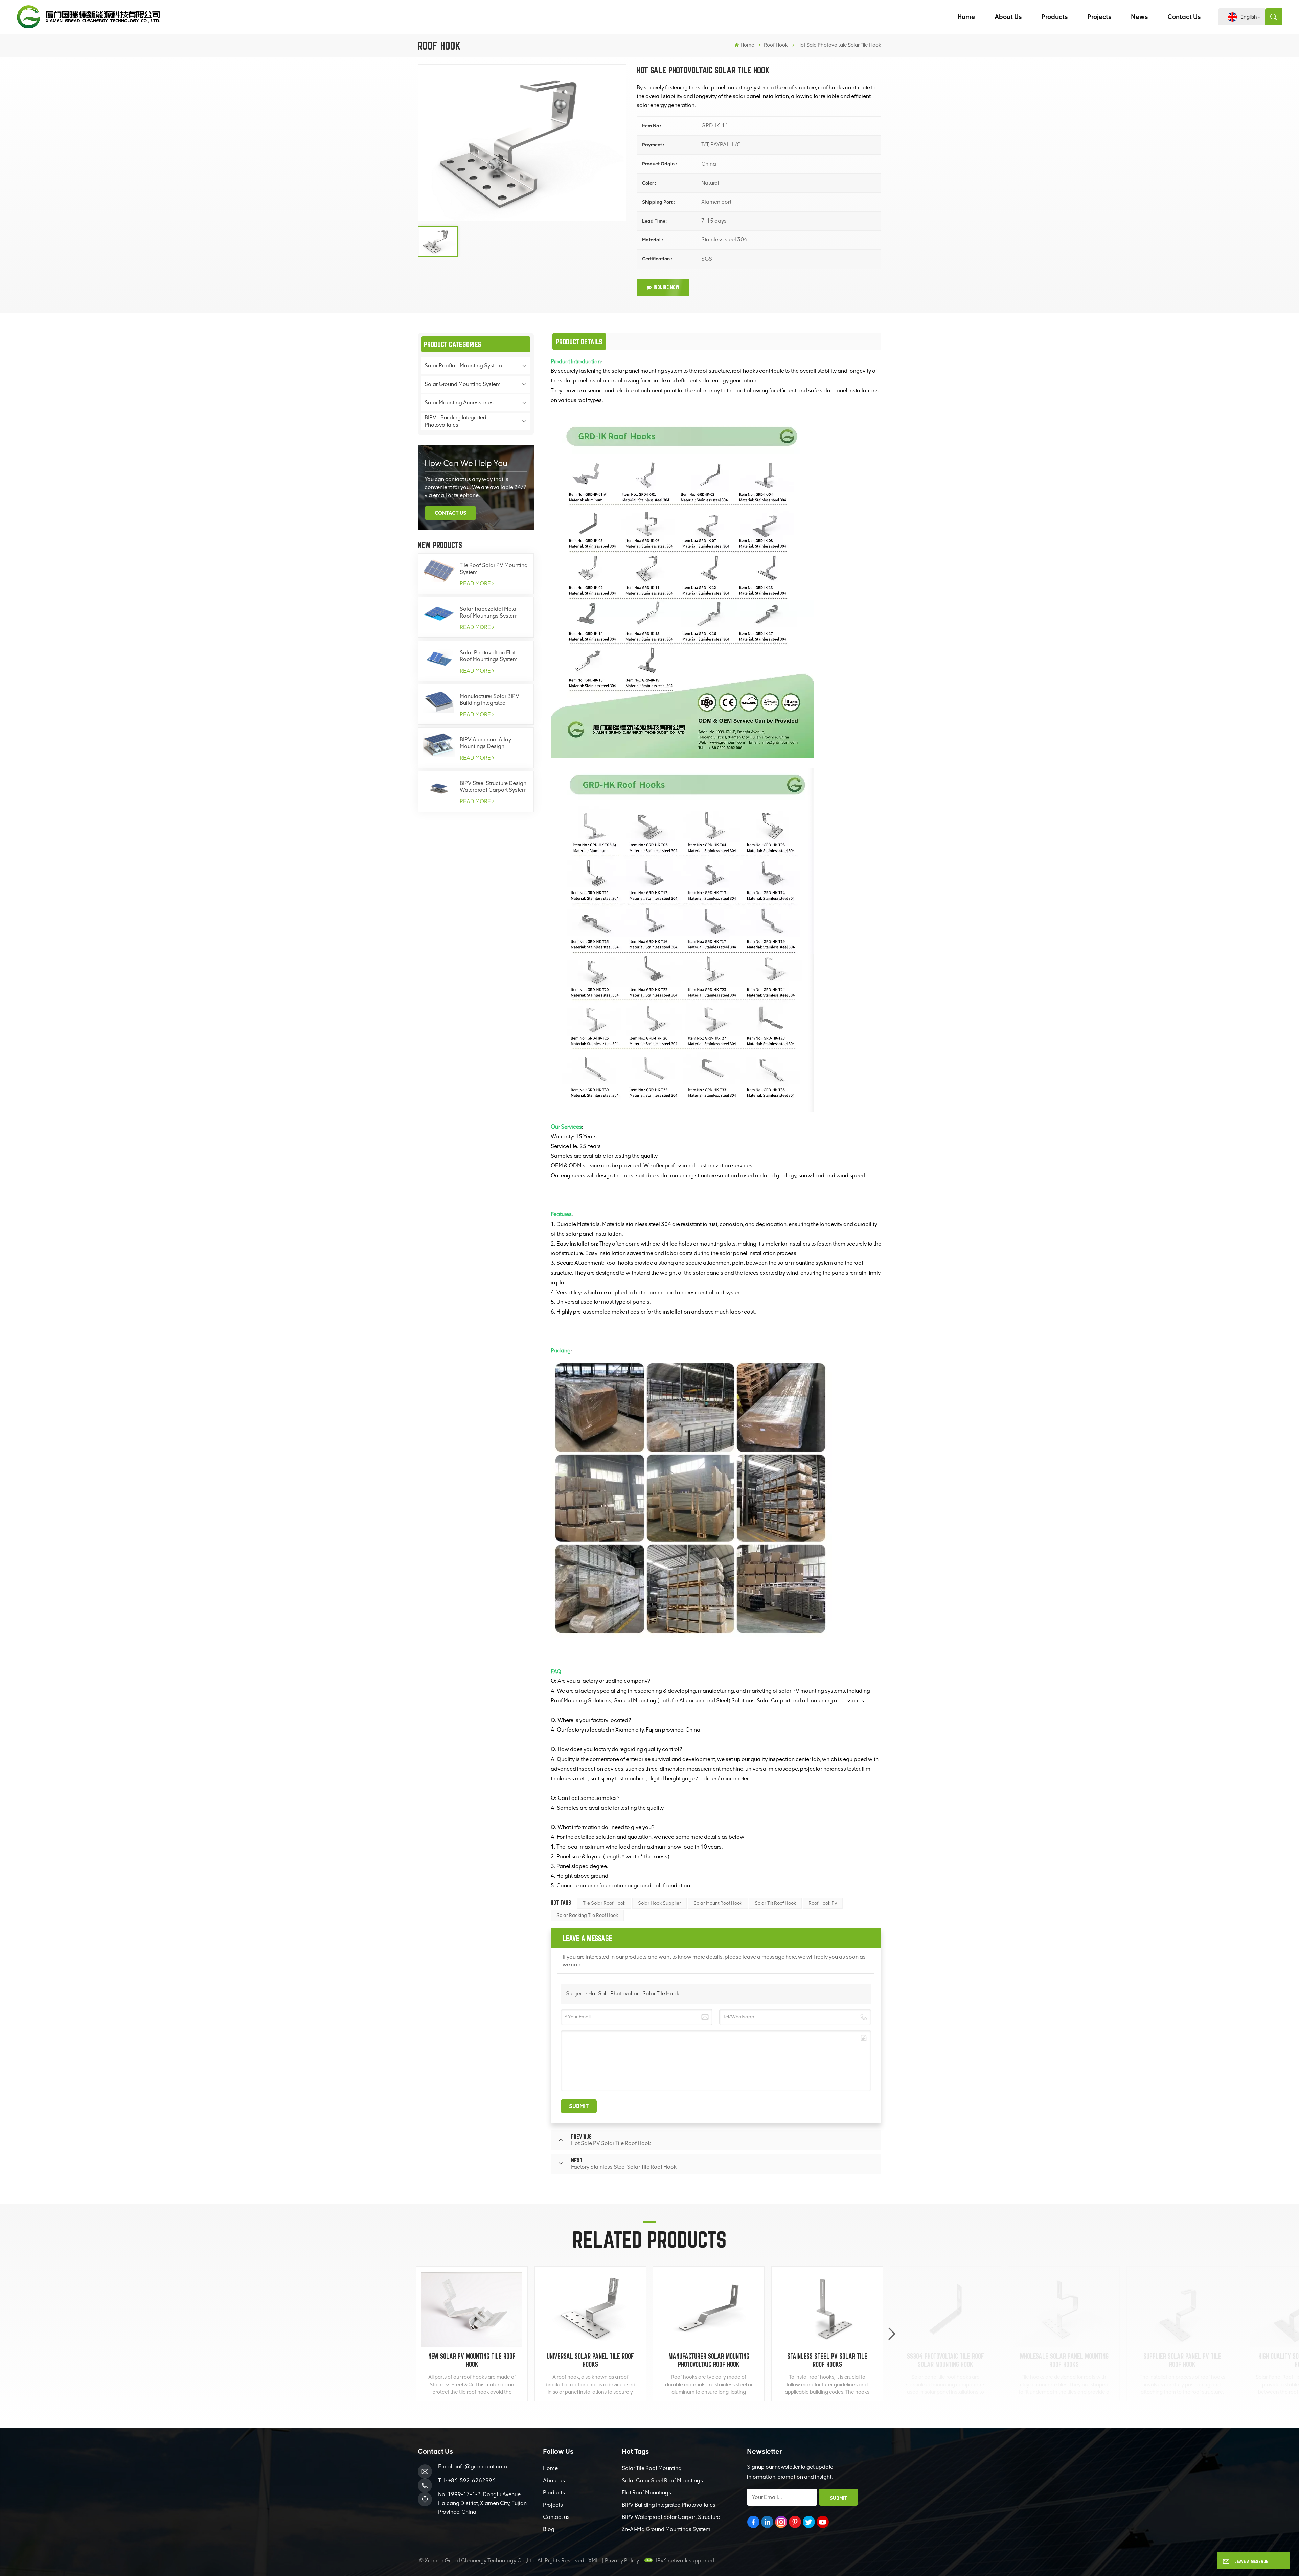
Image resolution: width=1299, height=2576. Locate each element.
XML (594, 2561)
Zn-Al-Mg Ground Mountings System (666, 2529)
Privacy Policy (622, 2561)
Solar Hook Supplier (659, 1903)
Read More (475, 584)
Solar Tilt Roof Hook (775, 1903)
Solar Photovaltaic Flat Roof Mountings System (489, 656)
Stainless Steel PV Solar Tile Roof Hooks (827, 2360)
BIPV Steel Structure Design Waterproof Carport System (493, 786)
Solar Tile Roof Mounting (652, 2468)
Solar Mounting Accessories (459, 403)
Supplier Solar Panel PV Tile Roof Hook (1182, 2360)
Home (966, 17)
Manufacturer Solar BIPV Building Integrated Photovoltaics (489, 700)
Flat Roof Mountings (646, 2493)
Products (1054, 17)
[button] (892, 2334)
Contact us (1184, 17)
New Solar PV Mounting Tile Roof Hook (472, 2360)
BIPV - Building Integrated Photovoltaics (455, 421)
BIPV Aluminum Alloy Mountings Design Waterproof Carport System (493, 743)
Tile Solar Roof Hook (604, 1903)
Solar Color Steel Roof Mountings (662, 2480)
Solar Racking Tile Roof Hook (587, 1915)
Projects (1099, 17)
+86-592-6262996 (472, 2480)
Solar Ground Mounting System (463, 384)
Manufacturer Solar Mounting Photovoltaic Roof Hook (709, 2360)
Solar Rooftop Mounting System (463, 365)
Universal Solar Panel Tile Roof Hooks (590, 2360)
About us (1008, 17)
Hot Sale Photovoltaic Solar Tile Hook (634, 1993)
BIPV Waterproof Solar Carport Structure (671, 2517)
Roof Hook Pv (823, 1903)
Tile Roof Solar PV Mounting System (494, 569)
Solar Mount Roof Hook (718, 1903)
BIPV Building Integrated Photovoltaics (669, 2505)
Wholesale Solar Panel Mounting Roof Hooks (1064, 2360)
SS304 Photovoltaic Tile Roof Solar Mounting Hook (945, 2360)
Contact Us (450, 513)
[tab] (579, 342)
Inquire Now (666, 287)
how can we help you (466, 463)
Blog (549, 2529)
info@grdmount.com (481, 2467)
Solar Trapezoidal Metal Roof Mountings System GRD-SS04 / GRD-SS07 (489, 612)
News (1139, 17)
